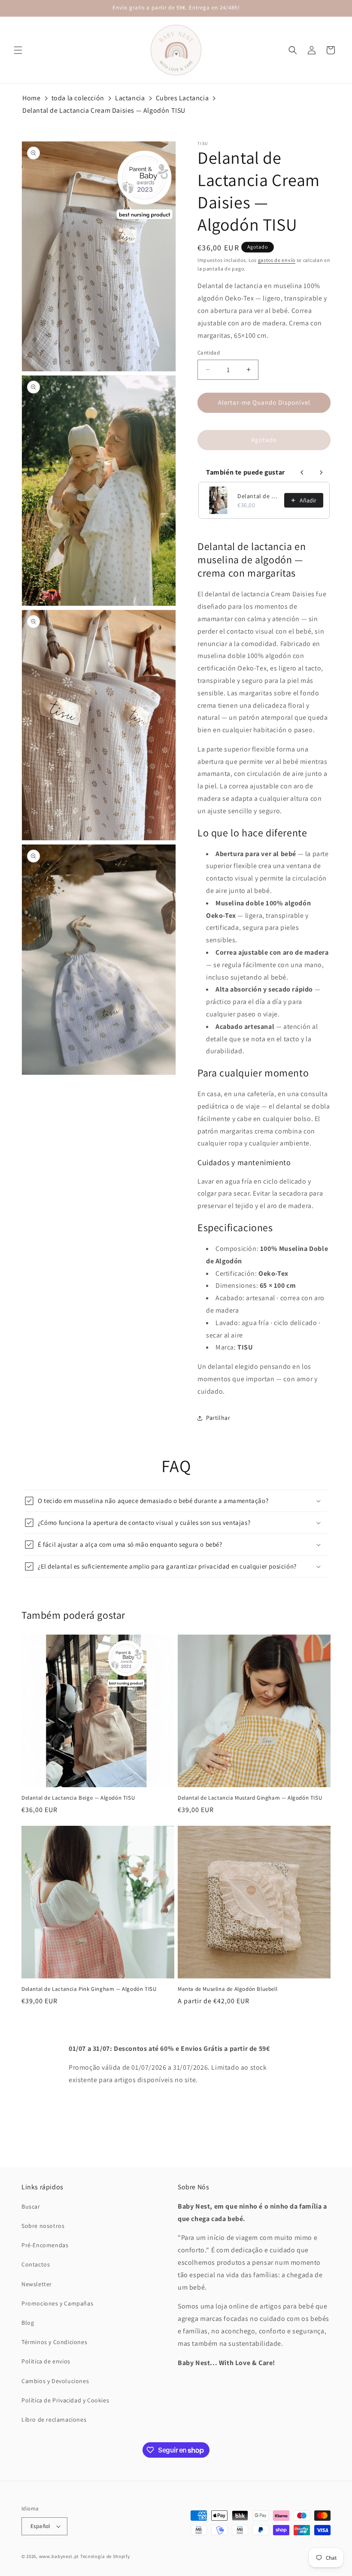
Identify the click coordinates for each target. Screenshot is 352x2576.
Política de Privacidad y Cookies (65, 2400)
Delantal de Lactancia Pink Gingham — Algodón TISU (89, 1989)
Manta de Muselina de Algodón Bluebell (228, 1989)
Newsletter (37, 2284)
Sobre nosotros (43, 2226)
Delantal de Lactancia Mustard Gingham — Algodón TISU (250, 1798)
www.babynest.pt (59, 2556)
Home (31, 98)
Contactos (36, 2264)
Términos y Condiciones (54, 2342)
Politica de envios (46, 2361)
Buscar (31, 2206)
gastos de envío (277, 260)
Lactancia (130, 98)
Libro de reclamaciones (54, 2420)
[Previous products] (302, 472)
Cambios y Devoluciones (55, 2381)
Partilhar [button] (218, 1418)
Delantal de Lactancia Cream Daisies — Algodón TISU (104, 110)
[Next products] (321, 472)
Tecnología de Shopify (105, 2556)
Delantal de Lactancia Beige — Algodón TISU (258, 496)
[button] (18, 50)
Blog (28, 2323)
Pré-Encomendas (45, 2245)
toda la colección (78, 98)
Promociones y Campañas (57, 2303)
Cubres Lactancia (182, 98)
